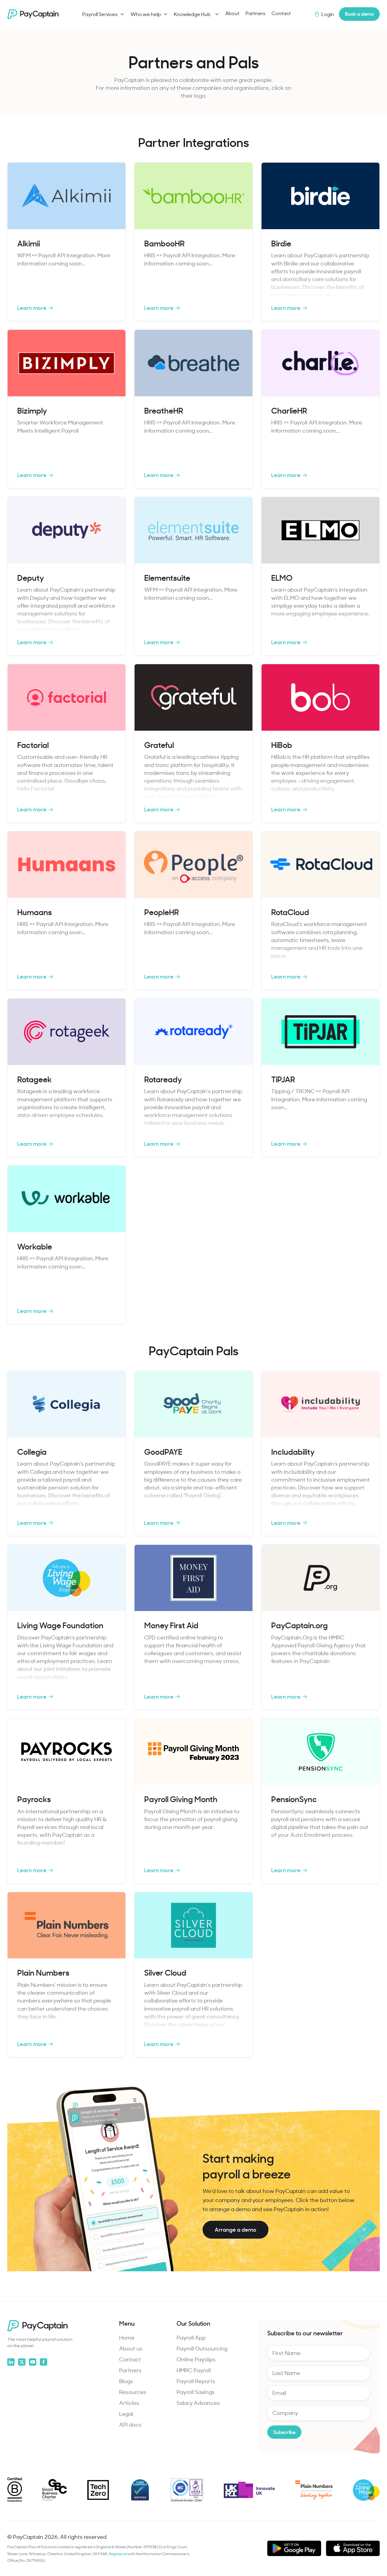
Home (127, 2337)
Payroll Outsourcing (202, 2348)
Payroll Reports (196, 2381)
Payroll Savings (196, 2392)
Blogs (126, 2381)
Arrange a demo (236, 2229)
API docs (130, 2425)
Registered (118, 2554)
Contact (281, 13)
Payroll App (191, 2337)
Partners (255, 13)
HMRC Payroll (194, 2370)
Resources (133, 2392)
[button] (103, 14)
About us (131, 2348)
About (232, 13)
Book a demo (359, 14)
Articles (129, 2403)
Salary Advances (198, 2403)
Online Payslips (196, 2359)
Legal (126, 2414)
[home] (33, 14)
